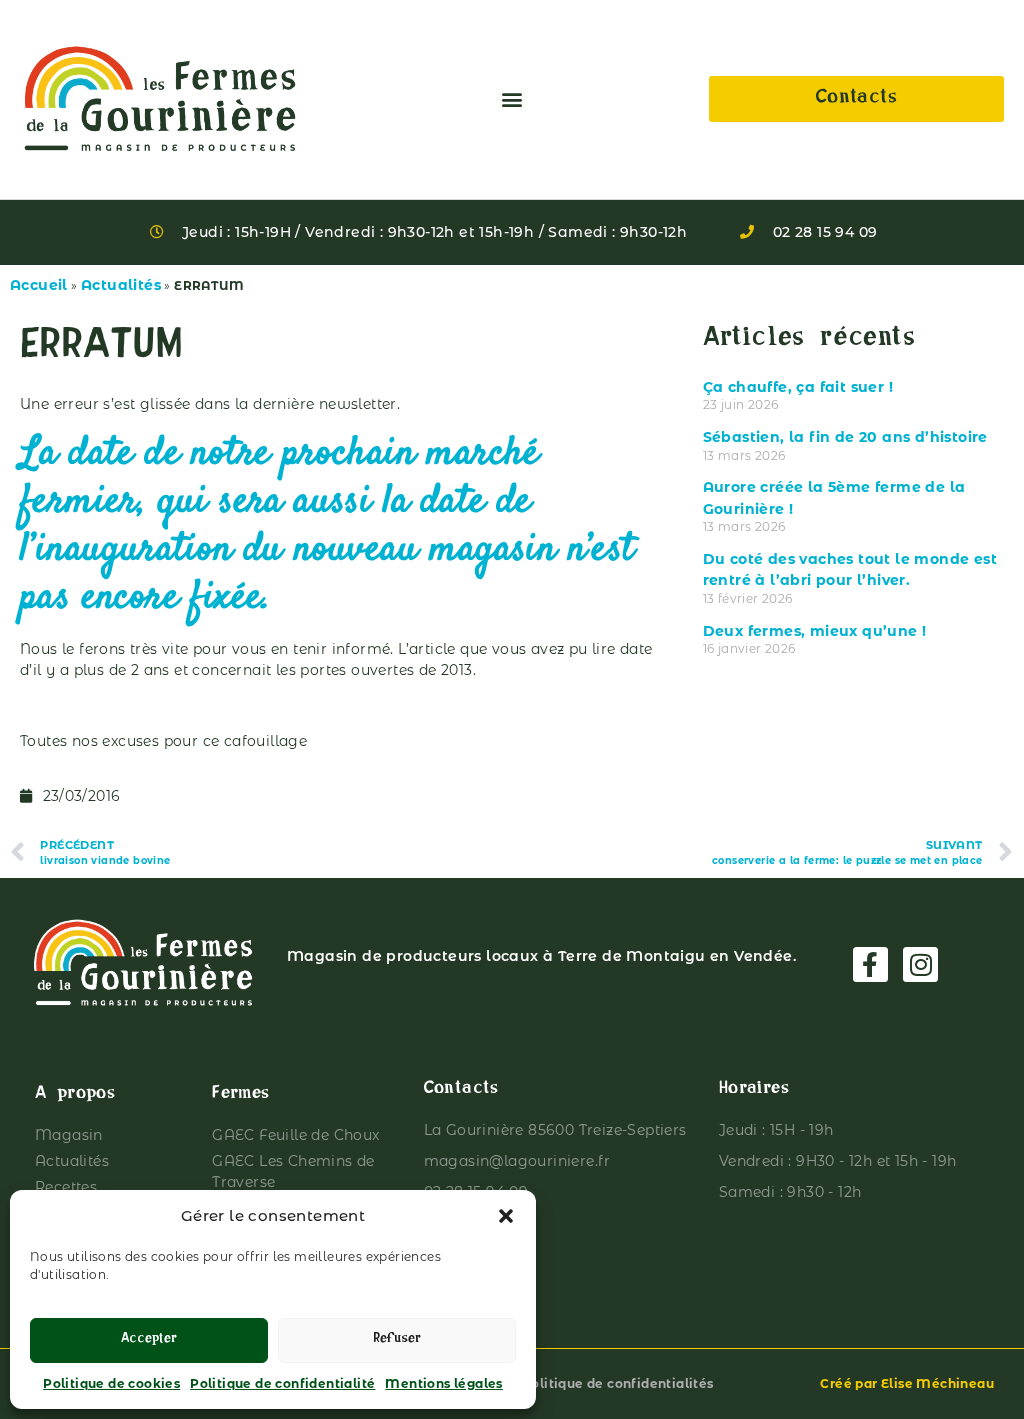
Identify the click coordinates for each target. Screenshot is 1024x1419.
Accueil (39, 285)
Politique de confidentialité (282, 1383)
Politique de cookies (111, 1383)
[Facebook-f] (870, 964)
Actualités (121, 285)
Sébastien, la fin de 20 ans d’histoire (845, 437)
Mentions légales (443, 1383)
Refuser (397, 1340)
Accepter (149, 1340)
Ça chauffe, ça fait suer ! (798, 387)
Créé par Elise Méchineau (907, 1383)
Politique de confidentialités (618, 1383)
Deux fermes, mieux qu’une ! (815, 631)
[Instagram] (920, 964)
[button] (506, 1216)
